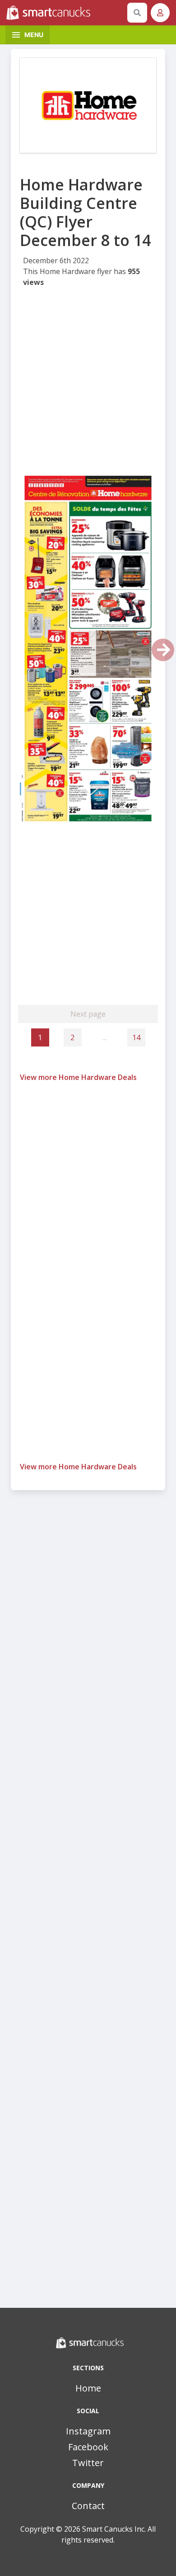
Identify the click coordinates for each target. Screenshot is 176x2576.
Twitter (88, 2463)
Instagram (88, 2431)
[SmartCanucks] (65, 13)
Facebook (88, 2447)
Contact (88, 2506)
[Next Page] (163, 650)
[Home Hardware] (88, 105)
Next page (88, 1014)
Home (88, 2388)
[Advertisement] (88, 381)
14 (136, 1037)
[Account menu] (160, 13)
